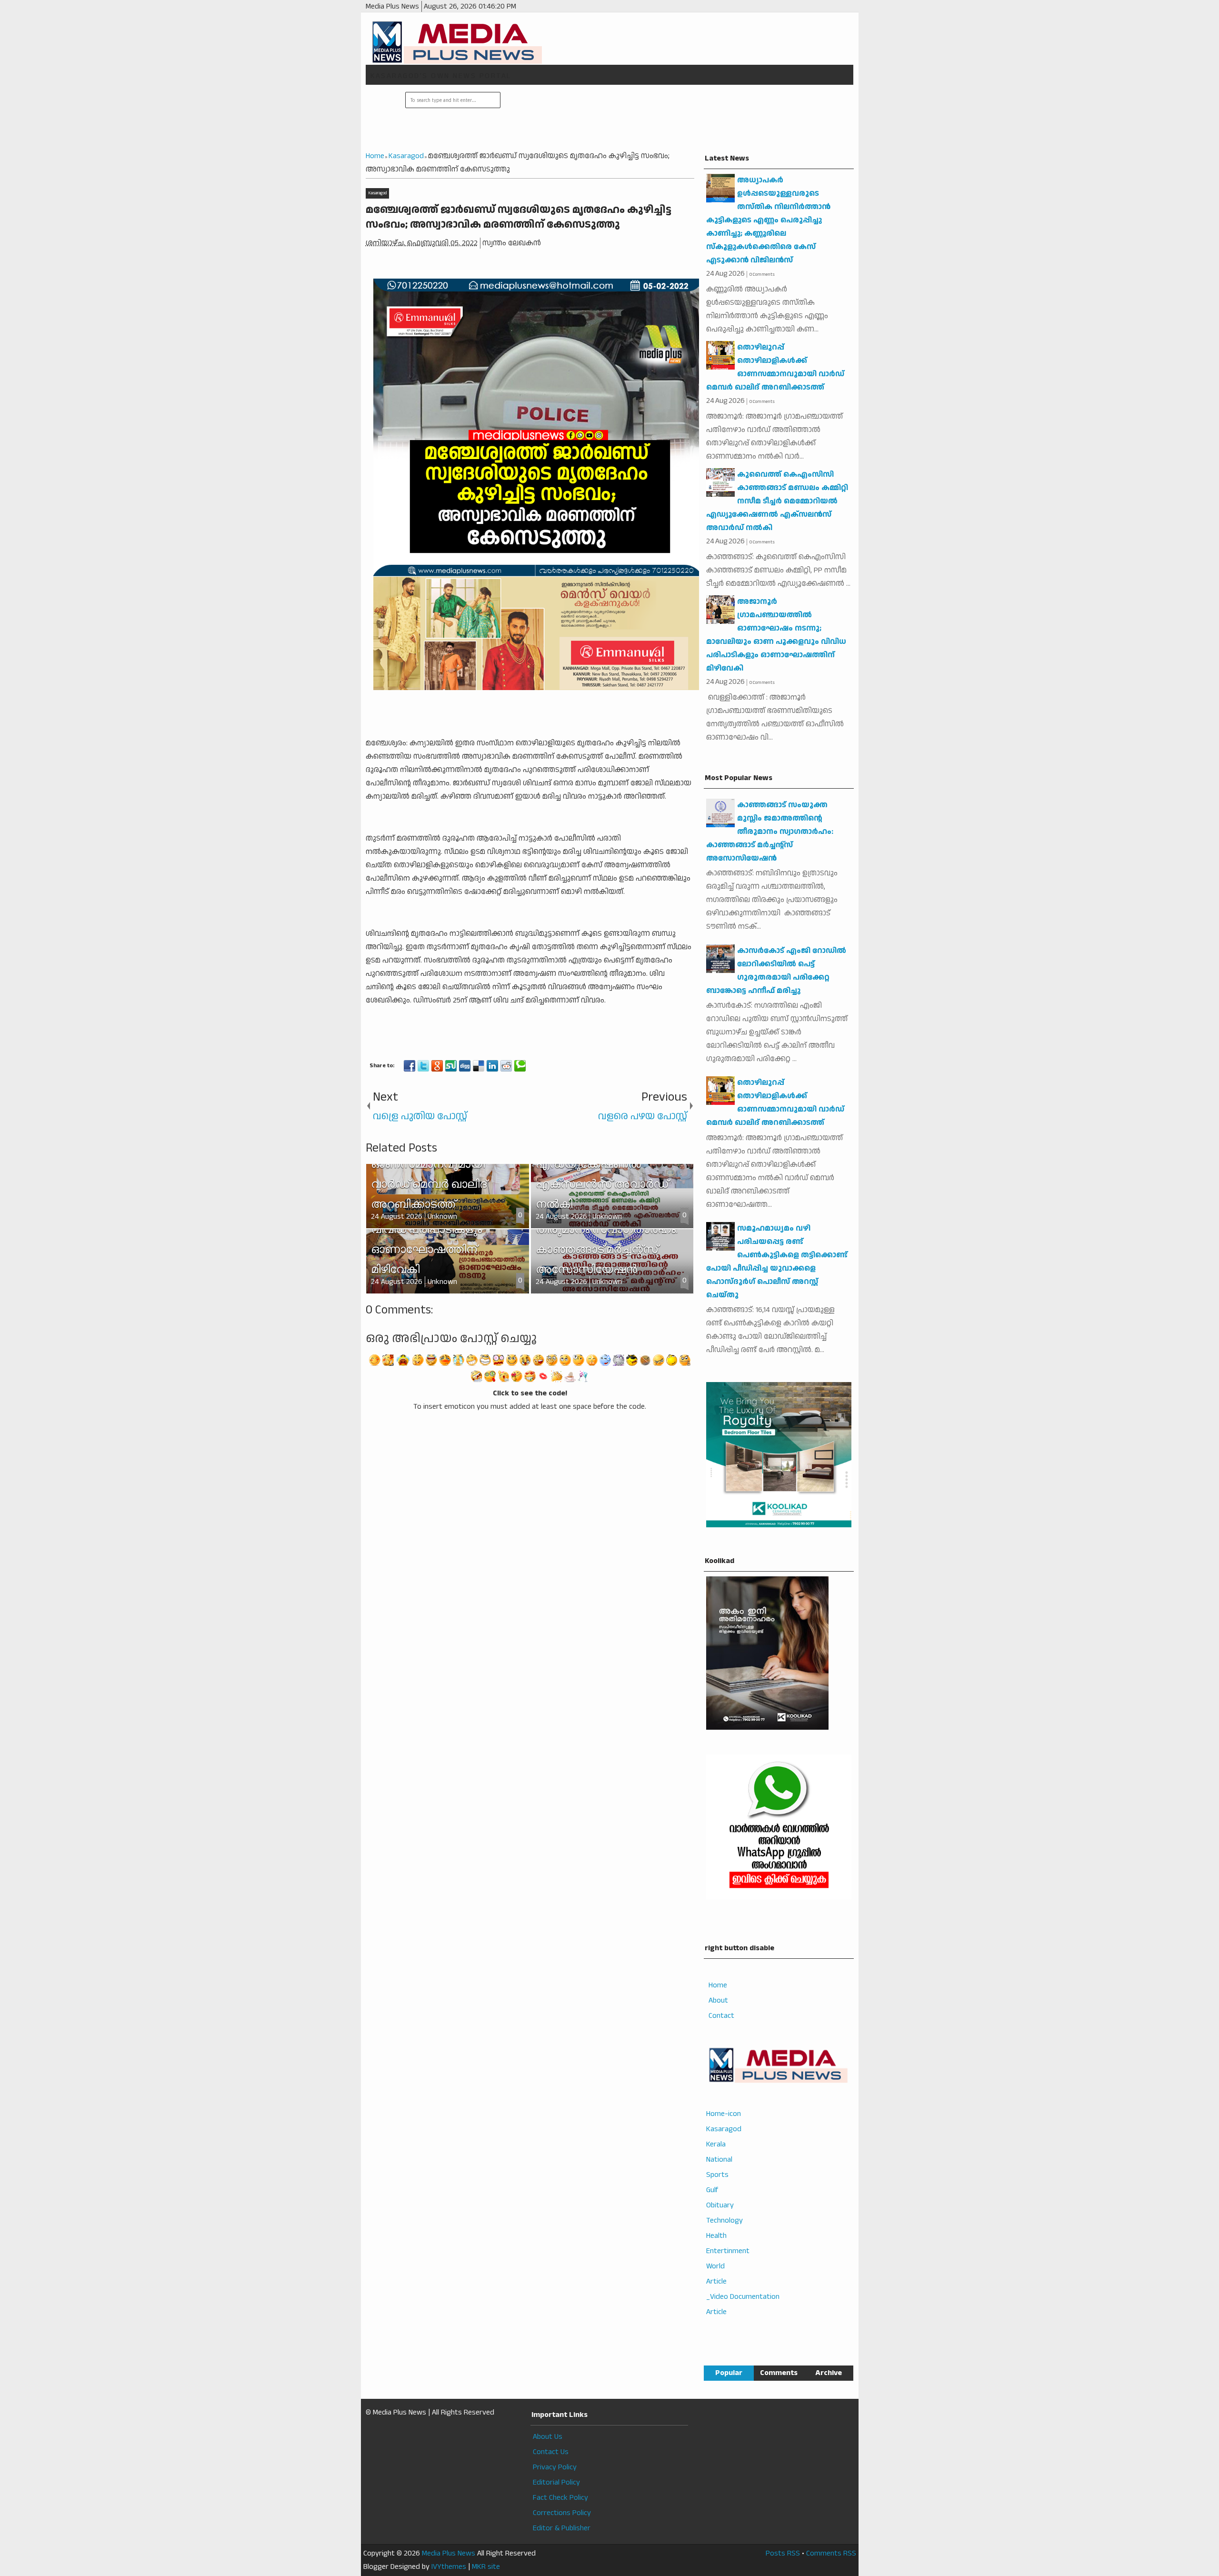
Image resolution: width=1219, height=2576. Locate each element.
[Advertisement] (676, 119)
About (718, 2000)
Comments (779, 2373)
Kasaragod (377, 193)
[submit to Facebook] (410, 1066)
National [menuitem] (719, 2160)
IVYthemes (449, 2567)
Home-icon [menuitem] (724, 2114)
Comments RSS (831, 2553)
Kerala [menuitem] (716, 2144)
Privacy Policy (555, 2467)
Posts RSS (783, 2553)
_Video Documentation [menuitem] (743, 2297)
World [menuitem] (715, 2266)
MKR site (486, 2567)
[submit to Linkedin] (492, 1066)
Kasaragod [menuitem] (724, 2129)
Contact (721, 2016)
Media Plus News (449, 2553)
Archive (829, 2373)
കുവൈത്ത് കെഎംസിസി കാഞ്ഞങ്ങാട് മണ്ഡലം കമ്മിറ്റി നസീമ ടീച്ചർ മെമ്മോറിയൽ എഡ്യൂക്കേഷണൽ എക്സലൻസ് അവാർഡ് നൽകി (777, 501)
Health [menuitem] (716, 2236)
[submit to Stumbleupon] (451, 1066)
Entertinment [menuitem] (728, 2251)
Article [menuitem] (716, 2281)
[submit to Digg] (465, 1066)
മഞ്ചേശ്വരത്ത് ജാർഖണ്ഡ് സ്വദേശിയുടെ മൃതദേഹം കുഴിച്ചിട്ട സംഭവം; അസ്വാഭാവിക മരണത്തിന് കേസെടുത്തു (519, 217)
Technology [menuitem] (724, 2220)
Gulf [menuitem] (712, 2190)
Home (718, 1985)
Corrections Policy (562, 2513)
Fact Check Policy (560, 2498)
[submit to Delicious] (479, 1066)
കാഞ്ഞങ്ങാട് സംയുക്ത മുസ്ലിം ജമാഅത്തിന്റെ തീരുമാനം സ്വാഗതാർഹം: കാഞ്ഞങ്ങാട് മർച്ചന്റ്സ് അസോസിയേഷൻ (770, 832)
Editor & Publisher (562, 2528)
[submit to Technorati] (520, 1066)
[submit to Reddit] (506, 1066)
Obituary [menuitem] (720, 2205)
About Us (548, 2437)
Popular (729, 2373)
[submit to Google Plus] (437, 1066)
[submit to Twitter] (423, 1066)
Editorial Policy (556, 2482)
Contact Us (551, 2452)
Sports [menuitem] (717, 2175)
